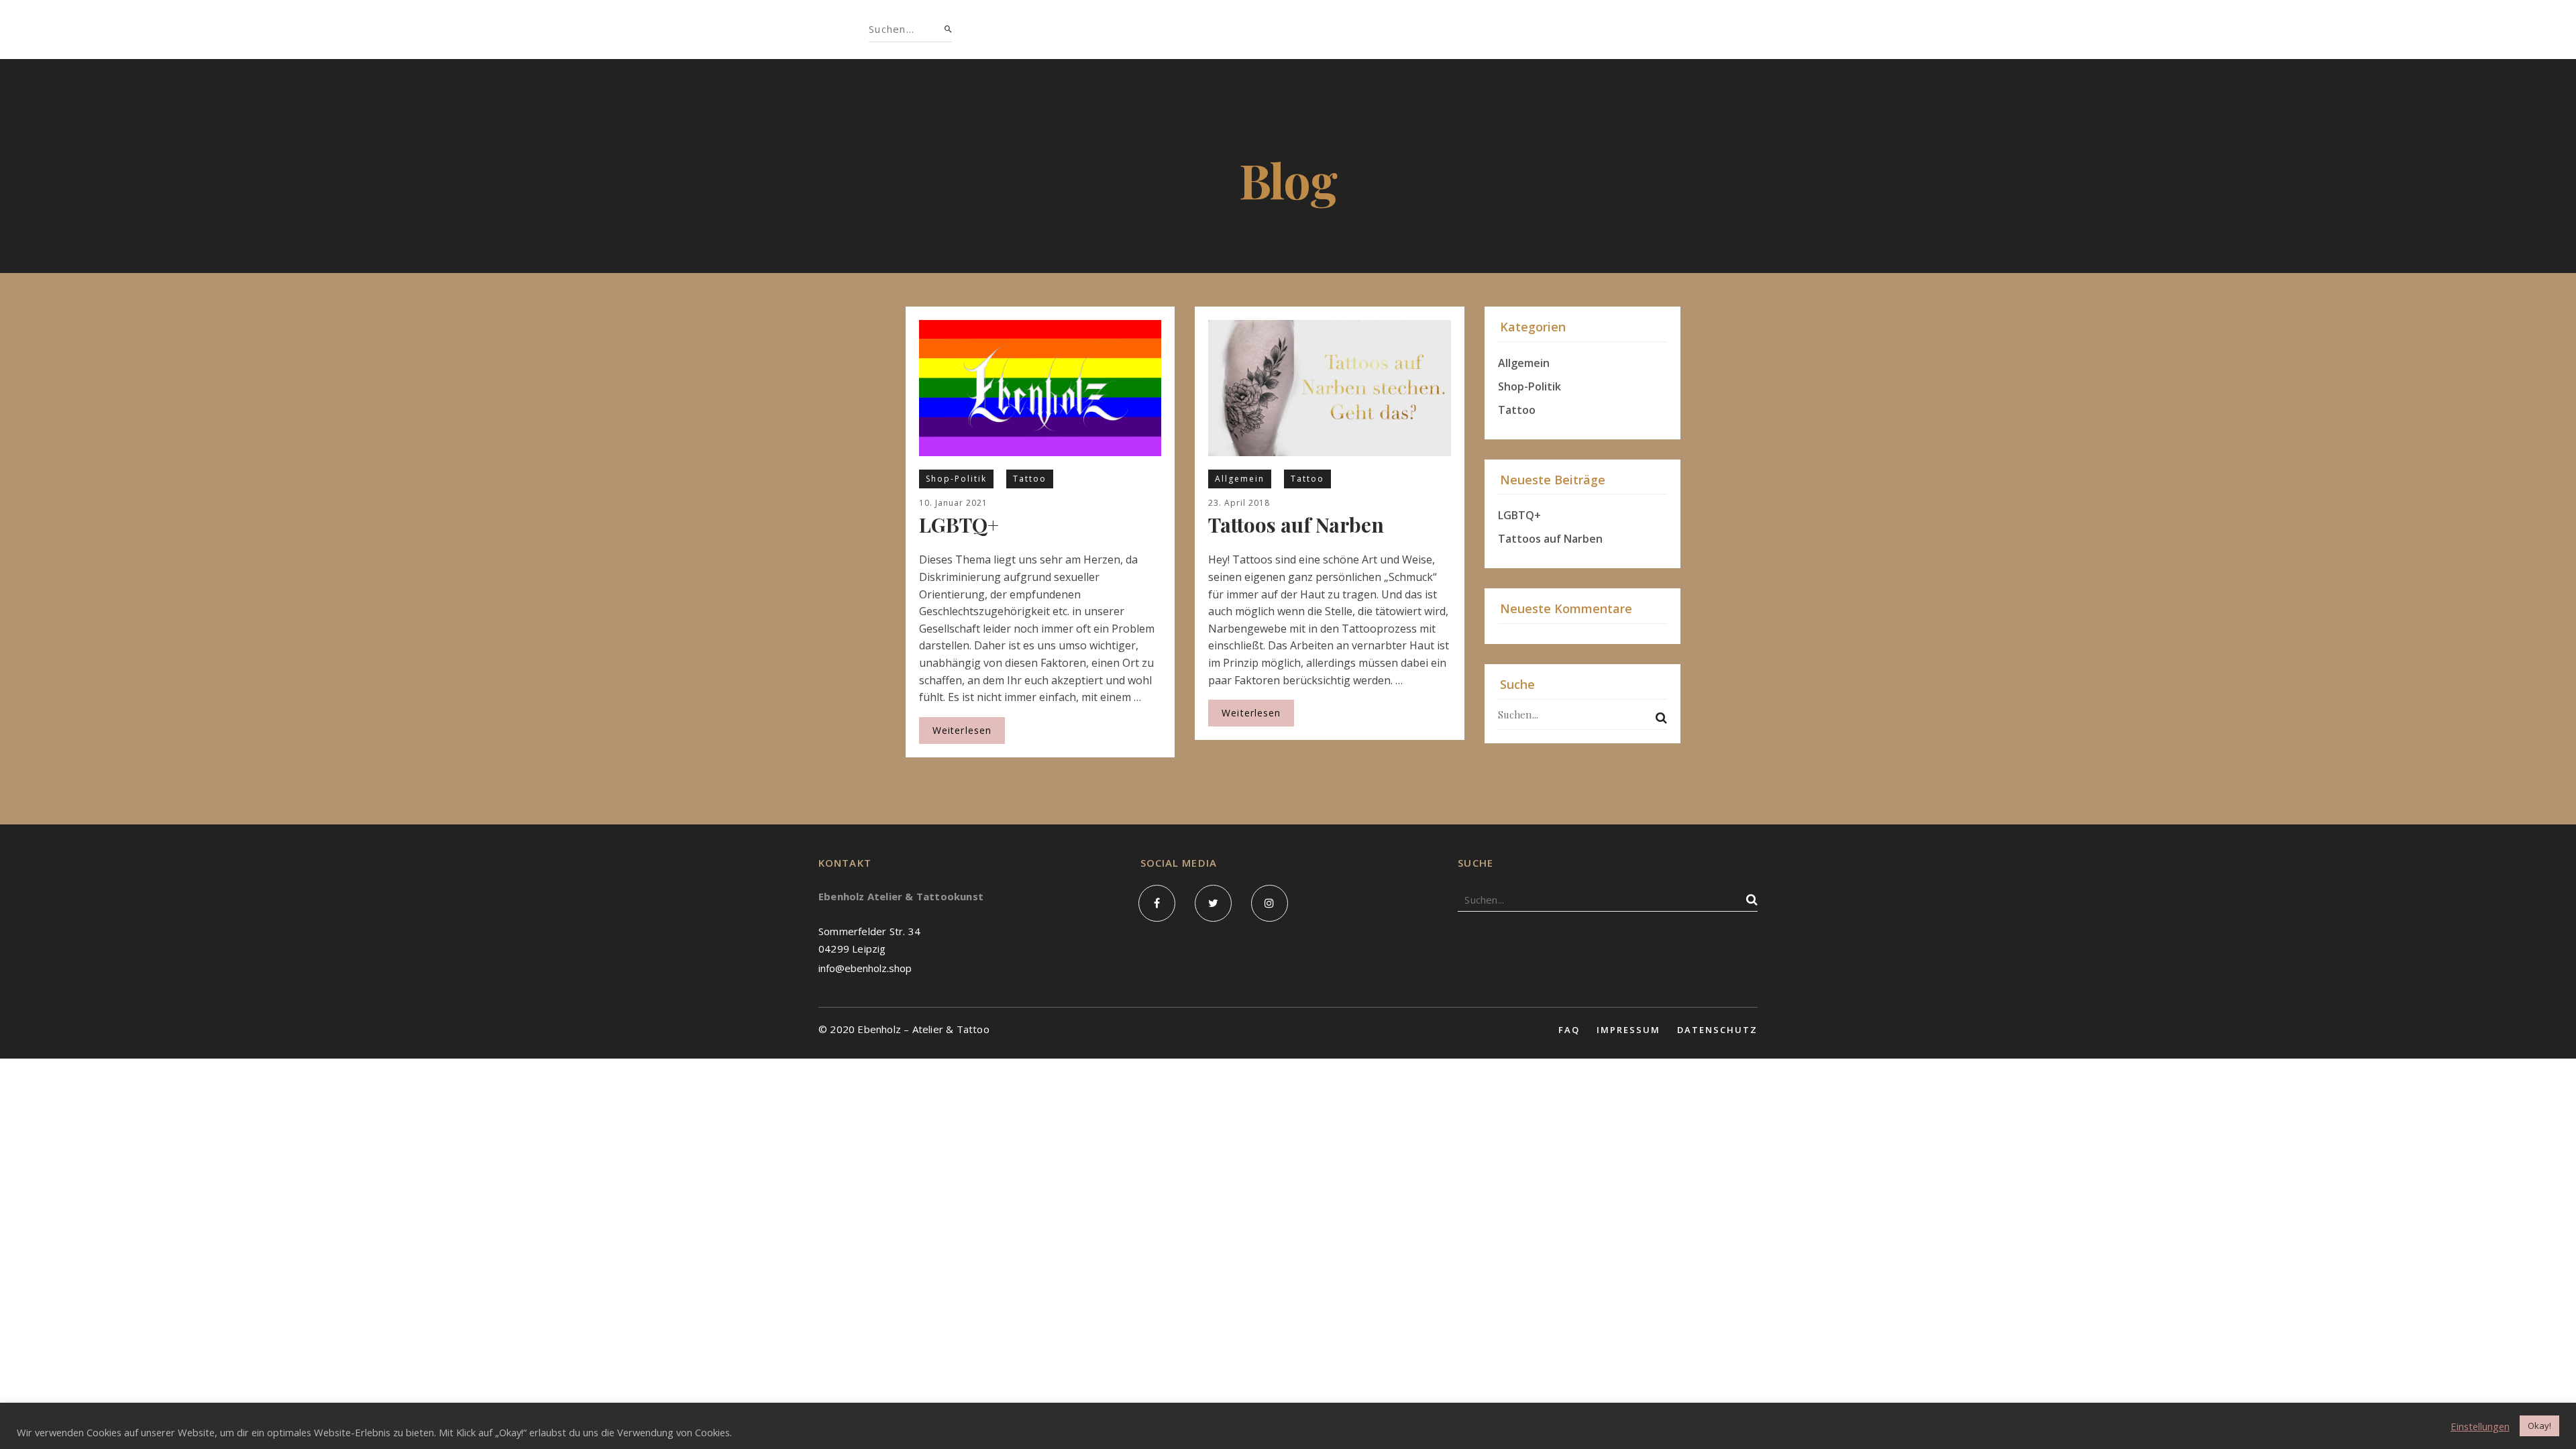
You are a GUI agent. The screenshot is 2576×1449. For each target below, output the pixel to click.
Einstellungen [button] (2480, 1426)
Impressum (1628, 1030)
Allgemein (1240, 479)
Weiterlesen (962, 730)
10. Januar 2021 (953, 503)
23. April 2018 (1239, 503)
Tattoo (1030, 479)
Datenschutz (1717, 1030)
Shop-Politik (956, 479)
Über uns (1165, 29)
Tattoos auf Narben (1296, 525)
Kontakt (1461, 29)
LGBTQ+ (959, 525)
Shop (1093, 29)
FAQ (1569, 1030)
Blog (1390, 29)
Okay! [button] (2539, 1426)
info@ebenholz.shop (865, 968)
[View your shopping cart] (1692, 30)
